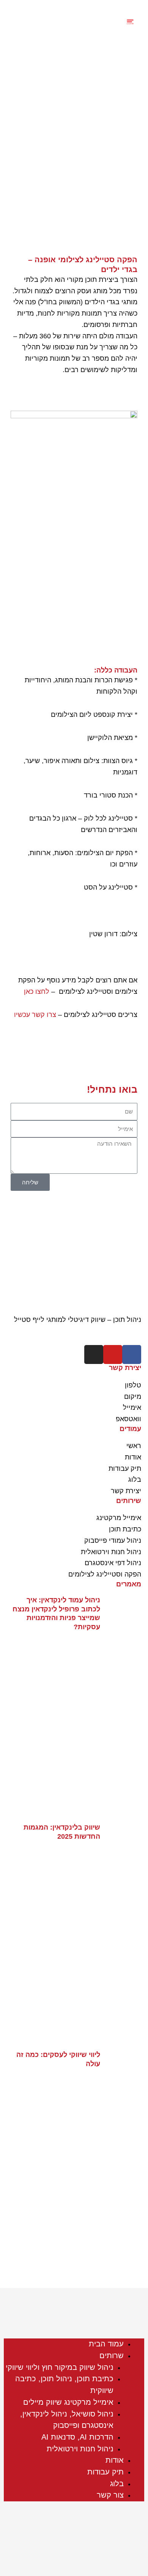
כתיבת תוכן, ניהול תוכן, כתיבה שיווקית (64, 2384)
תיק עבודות (105, 2472)
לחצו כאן (37, 992)
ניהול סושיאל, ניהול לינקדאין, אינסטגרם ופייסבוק (67, 2420)
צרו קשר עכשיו (35, 1015)
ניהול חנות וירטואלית (80, 2449)
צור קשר (110, 2495)
